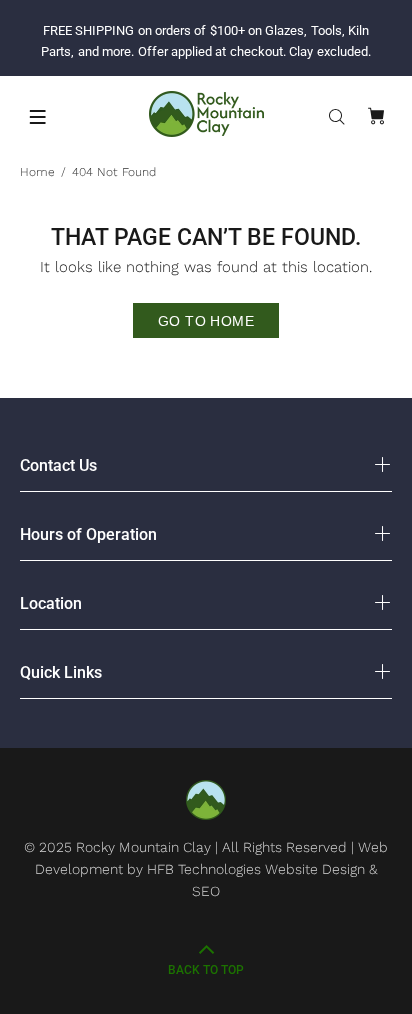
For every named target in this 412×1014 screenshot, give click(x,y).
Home (37, 172)
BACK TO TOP (206, 970)
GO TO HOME (206, 321)
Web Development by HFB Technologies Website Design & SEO (211, 869)
